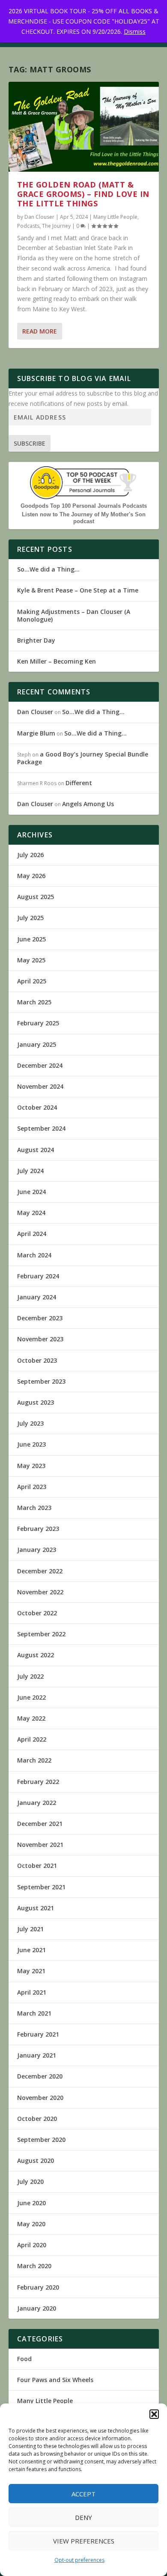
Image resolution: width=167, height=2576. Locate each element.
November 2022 (40, 1592)
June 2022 (31, 1697)
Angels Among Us (88, 804)
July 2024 (30, 1171)
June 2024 (31, 1192)
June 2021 (31, 1950)
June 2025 (31, 939)
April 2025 (32, 981)
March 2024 (34, 1255)
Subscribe (30, 443)
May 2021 (31, 1971)
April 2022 (32, 1739)
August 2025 (36, 897)
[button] (154, 2414)
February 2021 (38, 2034)
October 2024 (37, 1107)
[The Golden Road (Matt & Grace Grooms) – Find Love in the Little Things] (84, 127)
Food (24, 2359)
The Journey (56, 226)
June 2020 (31, 2203)
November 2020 (40, 2098)
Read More (40, 331)
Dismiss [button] (135, 31)
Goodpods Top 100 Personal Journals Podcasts (84, 506)
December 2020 (40, 2076)
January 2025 (37, 1044)
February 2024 (38, 1276)
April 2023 (32, 1487)
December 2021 (40, 1824)
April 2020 (32, 2245)
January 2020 (37, 2308)
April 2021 (32, 1992)
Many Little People (115, 217)
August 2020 (36, 2161)
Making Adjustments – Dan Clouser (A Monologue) (74, 615)
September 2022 (41, 1634)
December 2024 (40, 1065)
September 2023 (41, 1381)
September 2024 (41, 1128)
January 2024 (37, 1297)
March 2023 (34, 1508)
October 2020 (37, 2119)
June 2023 (31, 1444)
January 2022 (37, 1803)
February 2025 (38, 1023)
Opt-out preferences (79, 2560)
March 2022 (34, 1760)
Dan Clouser (39, 217)
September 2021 (41, 1887)
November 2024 (40, 1086)
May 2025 (31, 960)
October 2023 (37, 1360)
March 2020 (34, 2266)
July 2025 (30, 918)
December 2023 (40, 1318)
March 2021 (34, 2013)
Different (79, 783)
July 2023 (30, 1423)
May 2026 (31, 876)
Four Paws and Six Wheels (55, 2380)
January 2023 (37, 1550)
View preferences (84, 2541)
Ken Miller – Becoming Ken (57, 661)
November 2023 (40, 1339)
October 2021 (37, 1866)
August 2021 (36, 1908)
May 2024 (31, 1213)
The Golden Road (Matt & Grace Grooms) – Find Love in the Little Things (83, 194)
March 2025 (34, 1002)
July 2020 (30, 2181)
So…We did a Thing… (48, 569)
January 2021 (37, 2055)
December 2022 (40, 1571)
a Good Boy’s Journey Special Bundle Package (83, 758)
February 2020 (38, 2287)
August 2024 (36, 1150)
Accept (83, 2494)
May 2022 (31, 1718)
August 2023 (36, 1402)
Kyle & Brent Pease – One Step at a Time (78, 590)
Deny (83, 2517)
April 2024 (32, 1234)
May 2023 (31, 1466)
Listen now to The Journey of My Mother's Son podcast (84, 518)
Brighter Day (36, 640)
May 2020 (31, 2224)
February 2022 (38, 1782)
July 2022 (30, 1676)
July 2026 (30, 855)
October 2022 (37, 1613)
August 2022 (36, 1655)
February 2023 (38, 1529)
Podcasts (28, 226)
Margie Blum (36, 733)
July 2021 (30, 1929)
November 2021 (40, 1845)
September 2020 (41, 2140)
